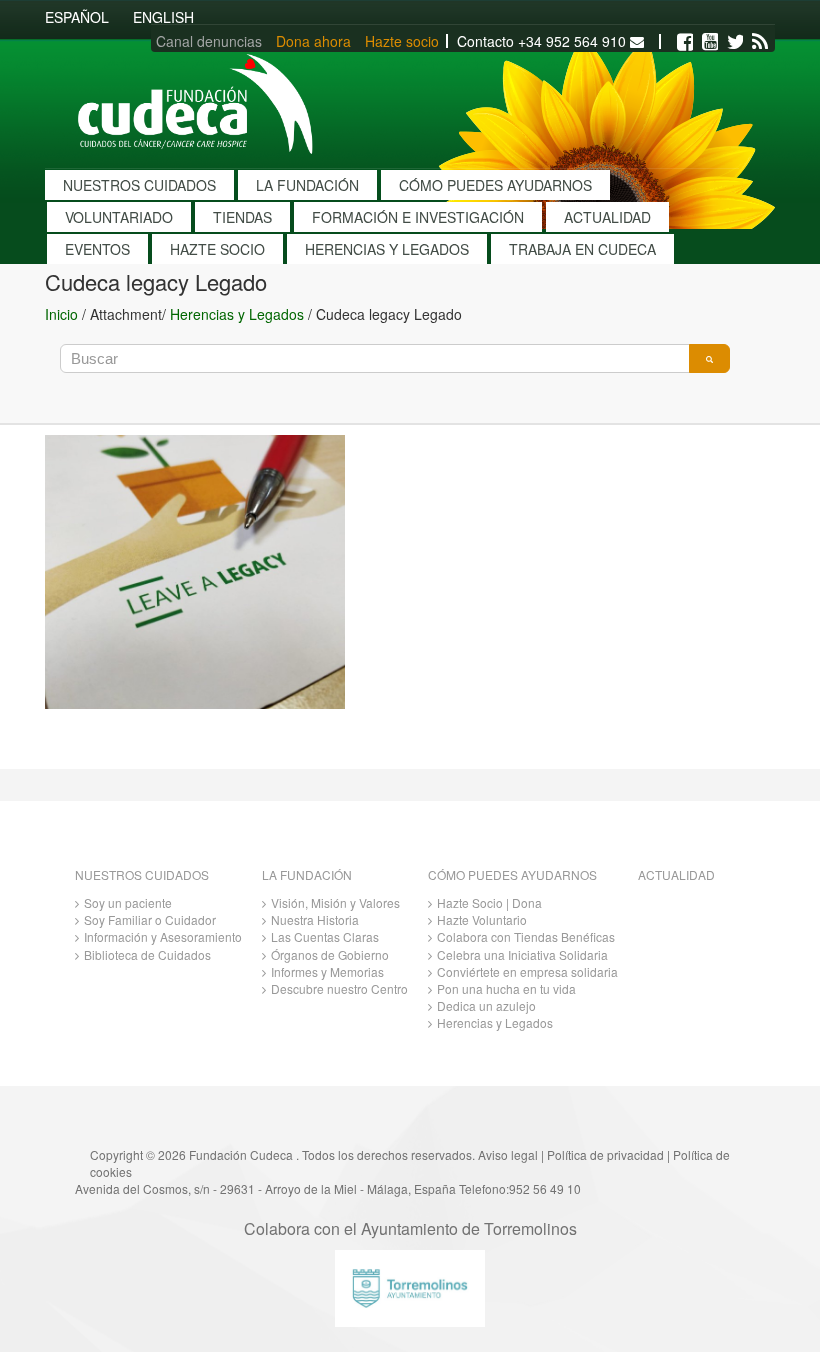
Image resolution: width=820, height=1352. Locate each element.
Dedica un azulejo (486, 1005)
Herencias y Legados (237, 314)
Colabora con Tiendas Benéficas (526, 936)
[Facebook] (685, 42)
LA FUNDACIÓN (307, 185)
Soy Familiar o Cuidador (150, 919)
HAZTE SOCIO (217, 249)
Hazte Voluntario (482, 919)
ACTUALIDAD (607, 217)
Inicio (61, 314)
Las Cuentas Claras (325, 936)
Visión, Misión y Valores (335, 902)
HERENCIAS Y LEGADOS (387, 249)
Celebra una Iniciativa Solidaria (522, 954)
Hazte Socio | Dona (489, 902)
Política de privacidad (605, 1154)
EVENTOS (97, 249)
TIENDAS (242, 217)
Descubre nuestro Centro (339, 988)
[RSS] (760, 42)
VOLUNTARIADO (119, 217)
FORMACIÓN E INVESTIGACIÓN (418, 217)
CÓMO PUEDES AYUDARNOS (495, 185)
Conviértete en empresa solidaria (527, 971)
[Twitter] (735, 42)
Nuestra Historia (315, 919)
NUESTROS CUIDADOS (139, 185)
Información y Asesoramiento (163, 936)
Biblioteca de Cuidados (147, 954)
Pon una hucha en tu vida (506, 988)
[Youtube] (710, 42)
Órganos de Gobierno (330, 954)
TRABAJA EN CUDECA (582, 249)
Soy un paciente (128, 902)
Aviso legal (508, 1154)
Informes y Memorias (327, 971)
